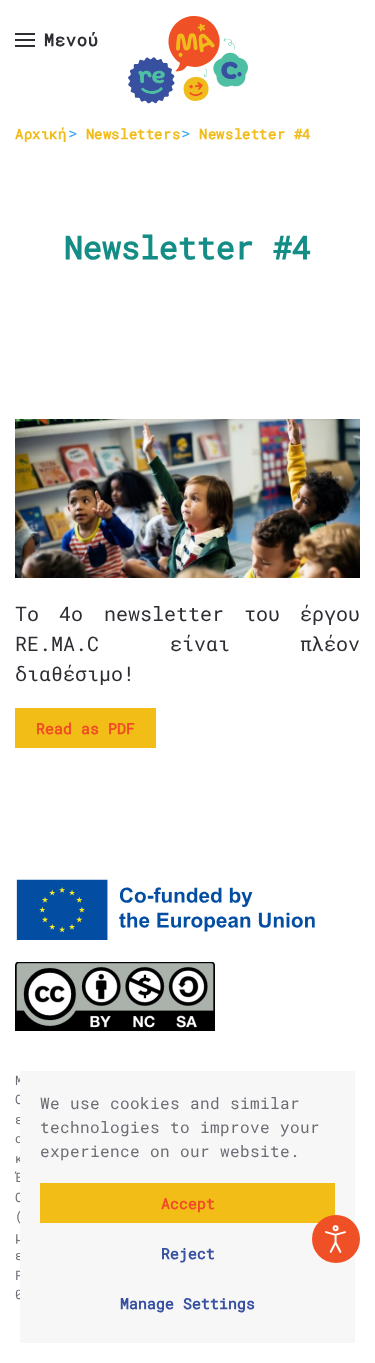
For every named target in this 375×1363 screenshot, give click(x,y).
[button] (57, 40)
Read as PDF (85, 728)
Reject (188, 1253)
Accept (188, 1203)
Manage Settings (187, 1303)
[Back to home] (188, 60)
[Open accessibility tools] (336, 1239)
